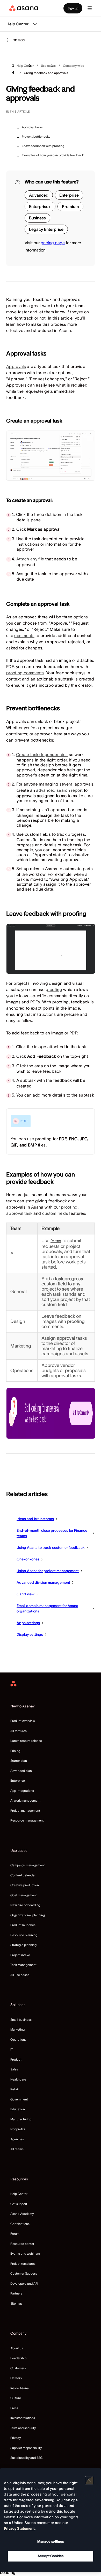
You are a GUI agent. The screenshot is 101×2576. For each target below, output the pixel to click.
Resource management (27, 1820)
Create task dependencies (42, 754)
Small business (21, 2020)
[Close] (89, 2480)
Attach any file (30, 559)
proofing (54, 989)
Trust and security (23, 2428)
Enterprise (18, 1781)
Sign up (73, 8)
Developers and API (24, 2283)
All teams (17, 2149)
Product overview (23, 1721)
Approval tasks (32, 127)
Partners (16, 2293)
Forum (15, 2234)
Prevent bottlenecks (36, 136)
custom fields (55, 1213)
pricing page (53, 243)
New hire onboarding (25, 1905)
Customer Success (24, 2273)
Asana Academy (22, 2214)
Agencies (17, 2139)
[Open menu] (90, 8)
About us (17, 2348)
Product (16, 2059)
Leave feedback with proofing (43, 146)
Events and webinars (25, 2253)
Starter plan (19, 1761)
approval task (19, 1213)
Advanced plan (21, 1771)
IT (12, 2049)
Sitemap (16, 2303)
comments (24, 635)
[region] (51, 2520)
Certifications (20, 2224)
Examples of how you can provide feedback (53, 155)
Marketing (17, 2029)
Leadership (18, 2358)
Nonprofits (18, 2129)
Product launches (23, 1925)
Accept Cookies (51, 2556)
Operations (18, 2040)
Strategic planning (23, 1945)
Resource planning (24, 1935)
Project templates (23, 2264)
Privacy (16, 2438)
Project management (25, 1811)
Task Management (23, 1965)
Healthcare (18, 2079)
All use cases (20, 1975)
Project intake (20, 1955)
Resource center (22, 2244)
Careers (16, 2378)
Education (18, 2109)
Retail (15, 2089)
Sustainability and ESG (26, 2458)
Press (14, 2408)
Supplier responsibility (26, 2448)
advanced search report (59, 790)
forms (56, 1241)
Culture (16, 2398)
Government (19, 2099)
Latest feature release (26, 1741)
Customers (18, 2368)
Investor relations (23, 2418)
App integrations (22, 1791)
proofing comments (25, 673)
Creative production (25, 1885)
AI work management (25, 1800)
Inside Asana (20, 2388)
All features (19, 1731)
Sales (14, 2069)
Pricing (15, 1751)
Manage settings (51, 2541)
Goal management (24, 1895)
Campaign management (28, 1865)
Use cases (48, 66)
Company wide (74, 66)
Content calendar (23, 1875)
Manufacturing (21, 2119)
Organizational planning (28, 1915)
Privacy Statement (19, 2528)
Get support (19, 2204)
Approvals (16, 366)
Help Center (25, 66)
